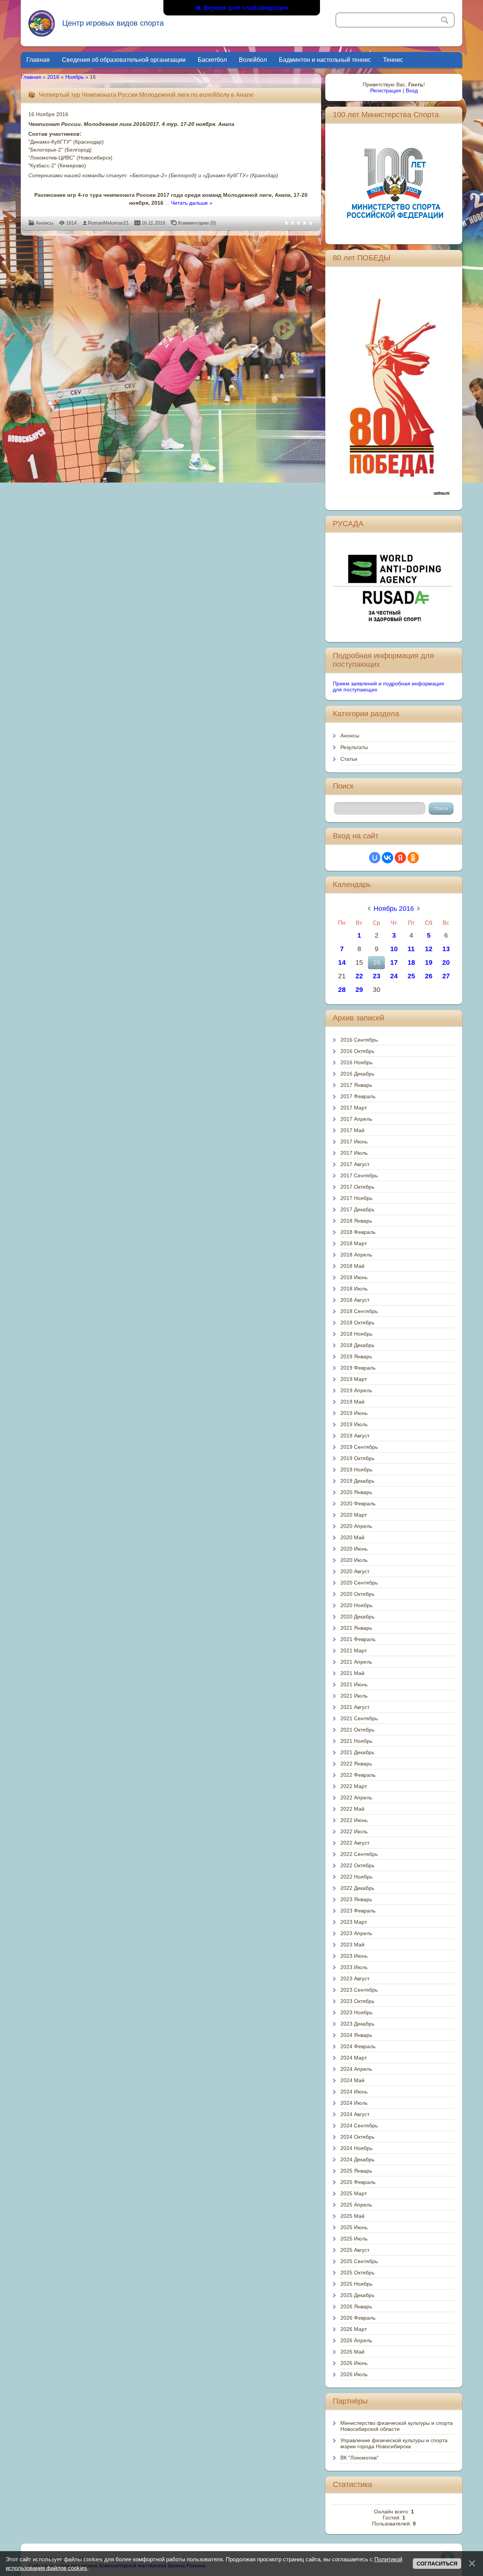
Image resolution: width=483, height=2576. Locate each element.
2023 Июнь (354, 1956)
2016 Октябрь (357, 1051)
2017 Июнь (354, 1142)
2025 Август (355, 2250)
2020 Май (352, 1537)
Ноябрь (75, 77)
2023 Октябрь (357, 2001)
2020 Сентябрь (359, 1583)
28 (342, 990)
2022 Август (355, 1843)
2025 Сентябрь (359, 2261)
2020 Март (354, 1515)
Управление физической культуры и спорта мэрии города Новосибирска (394, 2443)
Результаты (354, 747)
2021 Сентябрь (359, 1718)
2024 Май (352, 2080)
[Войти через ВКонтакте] (388, 858)
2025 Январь (356, 2171)
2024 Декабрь (357, 2159)
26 (429, 976)
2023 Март (354, 1922)
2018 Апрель (356, 1255)
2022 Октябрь (357, 1865)
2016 (53, 77)
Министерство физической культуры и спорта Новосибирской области (397, 2426)
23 (377, 976)
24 (394, 976)
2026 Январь (356, 2306)
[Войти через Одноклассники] (413, 858)
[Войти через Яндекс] (400, 858)
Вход (412, 90)
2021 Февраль (358, 1639)
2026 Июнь (354, 2363)
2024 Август (355, 2114)
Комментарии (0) (197, 223)
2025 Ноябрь (356, 2284)
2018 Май (352, 1266)
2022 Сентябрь (359, 1854)
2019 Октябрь (357, 1458)
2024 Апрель (356, 2069)
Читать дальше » (192, 203)
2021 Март (354, 1650)
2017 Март (354, 1108)
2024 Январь (356, 2035)
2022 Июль (354, 1831)
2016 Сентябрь (359, 1040)
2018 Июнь (354, 1277)
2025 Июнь (354, 2227)
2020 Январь (356, 1492)
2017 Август (355, 1164)
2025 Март (354, 2193)
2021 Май (352, 1673)
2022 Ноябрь (356, 1877)
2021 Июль (354, 1696)
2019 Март (354, 1379)
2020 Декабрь (357, 1617)
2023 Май (352, 1945)
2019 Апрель (356, 1390)
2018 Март (354, 1243)
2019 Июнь (354, 1413)
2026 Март (354, 2329)
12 (429, 949)
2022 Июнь (354, 1820)
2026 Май (352, 2352)
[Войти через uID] (375, 858)
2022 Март (354, 1786)
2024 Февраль (358, 2046)
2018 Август (355, 1300)
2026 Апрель (356, 2340)
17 (394, 962)
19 (429, 962)
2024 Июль (354, 2103)
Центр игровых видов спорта (113, 23)
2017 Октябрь (357, 1187)
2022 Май (352, 1809)
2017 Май (352, 1130)
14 (342, 962)
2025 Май (352, 2216)
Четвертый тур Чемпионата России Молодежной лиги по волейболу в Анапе (146, 95)
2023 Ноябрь (356, 2012)
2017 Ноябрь (356, 1198)
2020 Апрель (356, 1526)
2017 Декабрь (357, 1209)
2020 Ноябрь (356, 1605)
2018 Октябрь (357, 1322)
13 (446, 949)
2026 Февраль (358, 2318)
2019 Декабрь (357, 1481)
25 (411, 976)
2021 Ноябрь (356, 1741)
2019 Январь (356, 1356)
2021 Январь (356, 1628)
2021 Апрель (356, 1662)
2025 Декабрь (357, 2295)
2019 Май (352, 1402)
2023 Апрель (356, 1933)
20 (446, 962)
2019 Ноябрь (356, 1470)
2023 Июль (354, 1967)
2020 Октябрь (357, 1594)
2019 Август (355, 1436)
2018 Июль (354, 1289)
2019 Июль (354, 1424)
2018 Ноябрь (356, 1334)
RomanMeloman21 (108, 223)
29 (359, 990)
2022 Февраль (358, 1775)
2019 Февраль (358, 1368)
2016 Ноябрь (356, 1062)
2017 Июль (354, 1153)
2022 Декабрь (357, 1888)
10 (394, 949)
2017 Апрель (356, 1119)
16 (377, 962)
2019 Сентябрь (359, 1447)
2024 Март (354, 2058)
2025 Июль (354, 2239)
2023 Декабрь (357, 2024)
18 (411, 962)
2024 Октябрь (357, 2137)
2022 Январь (356, 1764)
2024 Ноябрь (356, 2148)
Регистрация (386, 90)
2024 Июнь (354, 2092)
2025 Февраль (358, 2182)
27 (446, 976)
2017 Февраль (358, 1096)
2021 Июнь (354, 1684)
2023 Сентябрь (359, 1990)
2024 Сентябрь (359, 2125)
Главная (31, 77)
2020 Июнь (354, 1549)
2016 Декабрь (357, 1074)
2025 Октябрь (357, 2273)
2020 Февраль (358, 1503)
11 (411, 949)
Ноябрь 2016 (394, 909)
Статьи (349, 759)
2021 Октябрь (357, 1730)
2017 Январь (356, 1085)
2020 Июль (354, 1560)
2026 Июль (354, 2374)
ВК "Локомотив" (359, 2458)
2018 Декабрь (357, 1345)
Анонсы (45, 223)
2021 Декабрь (357, 1752)
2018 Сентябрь (359, 1311)
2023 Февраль (358, 1911)
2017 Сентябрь (359, 1175)
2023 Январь (356, 1899)
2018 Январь (356, 1221)
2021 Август (355, 1707)
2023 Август (355, 1978)
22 (359, 976)
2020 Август (355, 1571)
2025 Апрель (356, 2205)
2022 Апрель (356, 1798)
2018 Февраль (358, 1232)
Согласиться (437, 2564)
